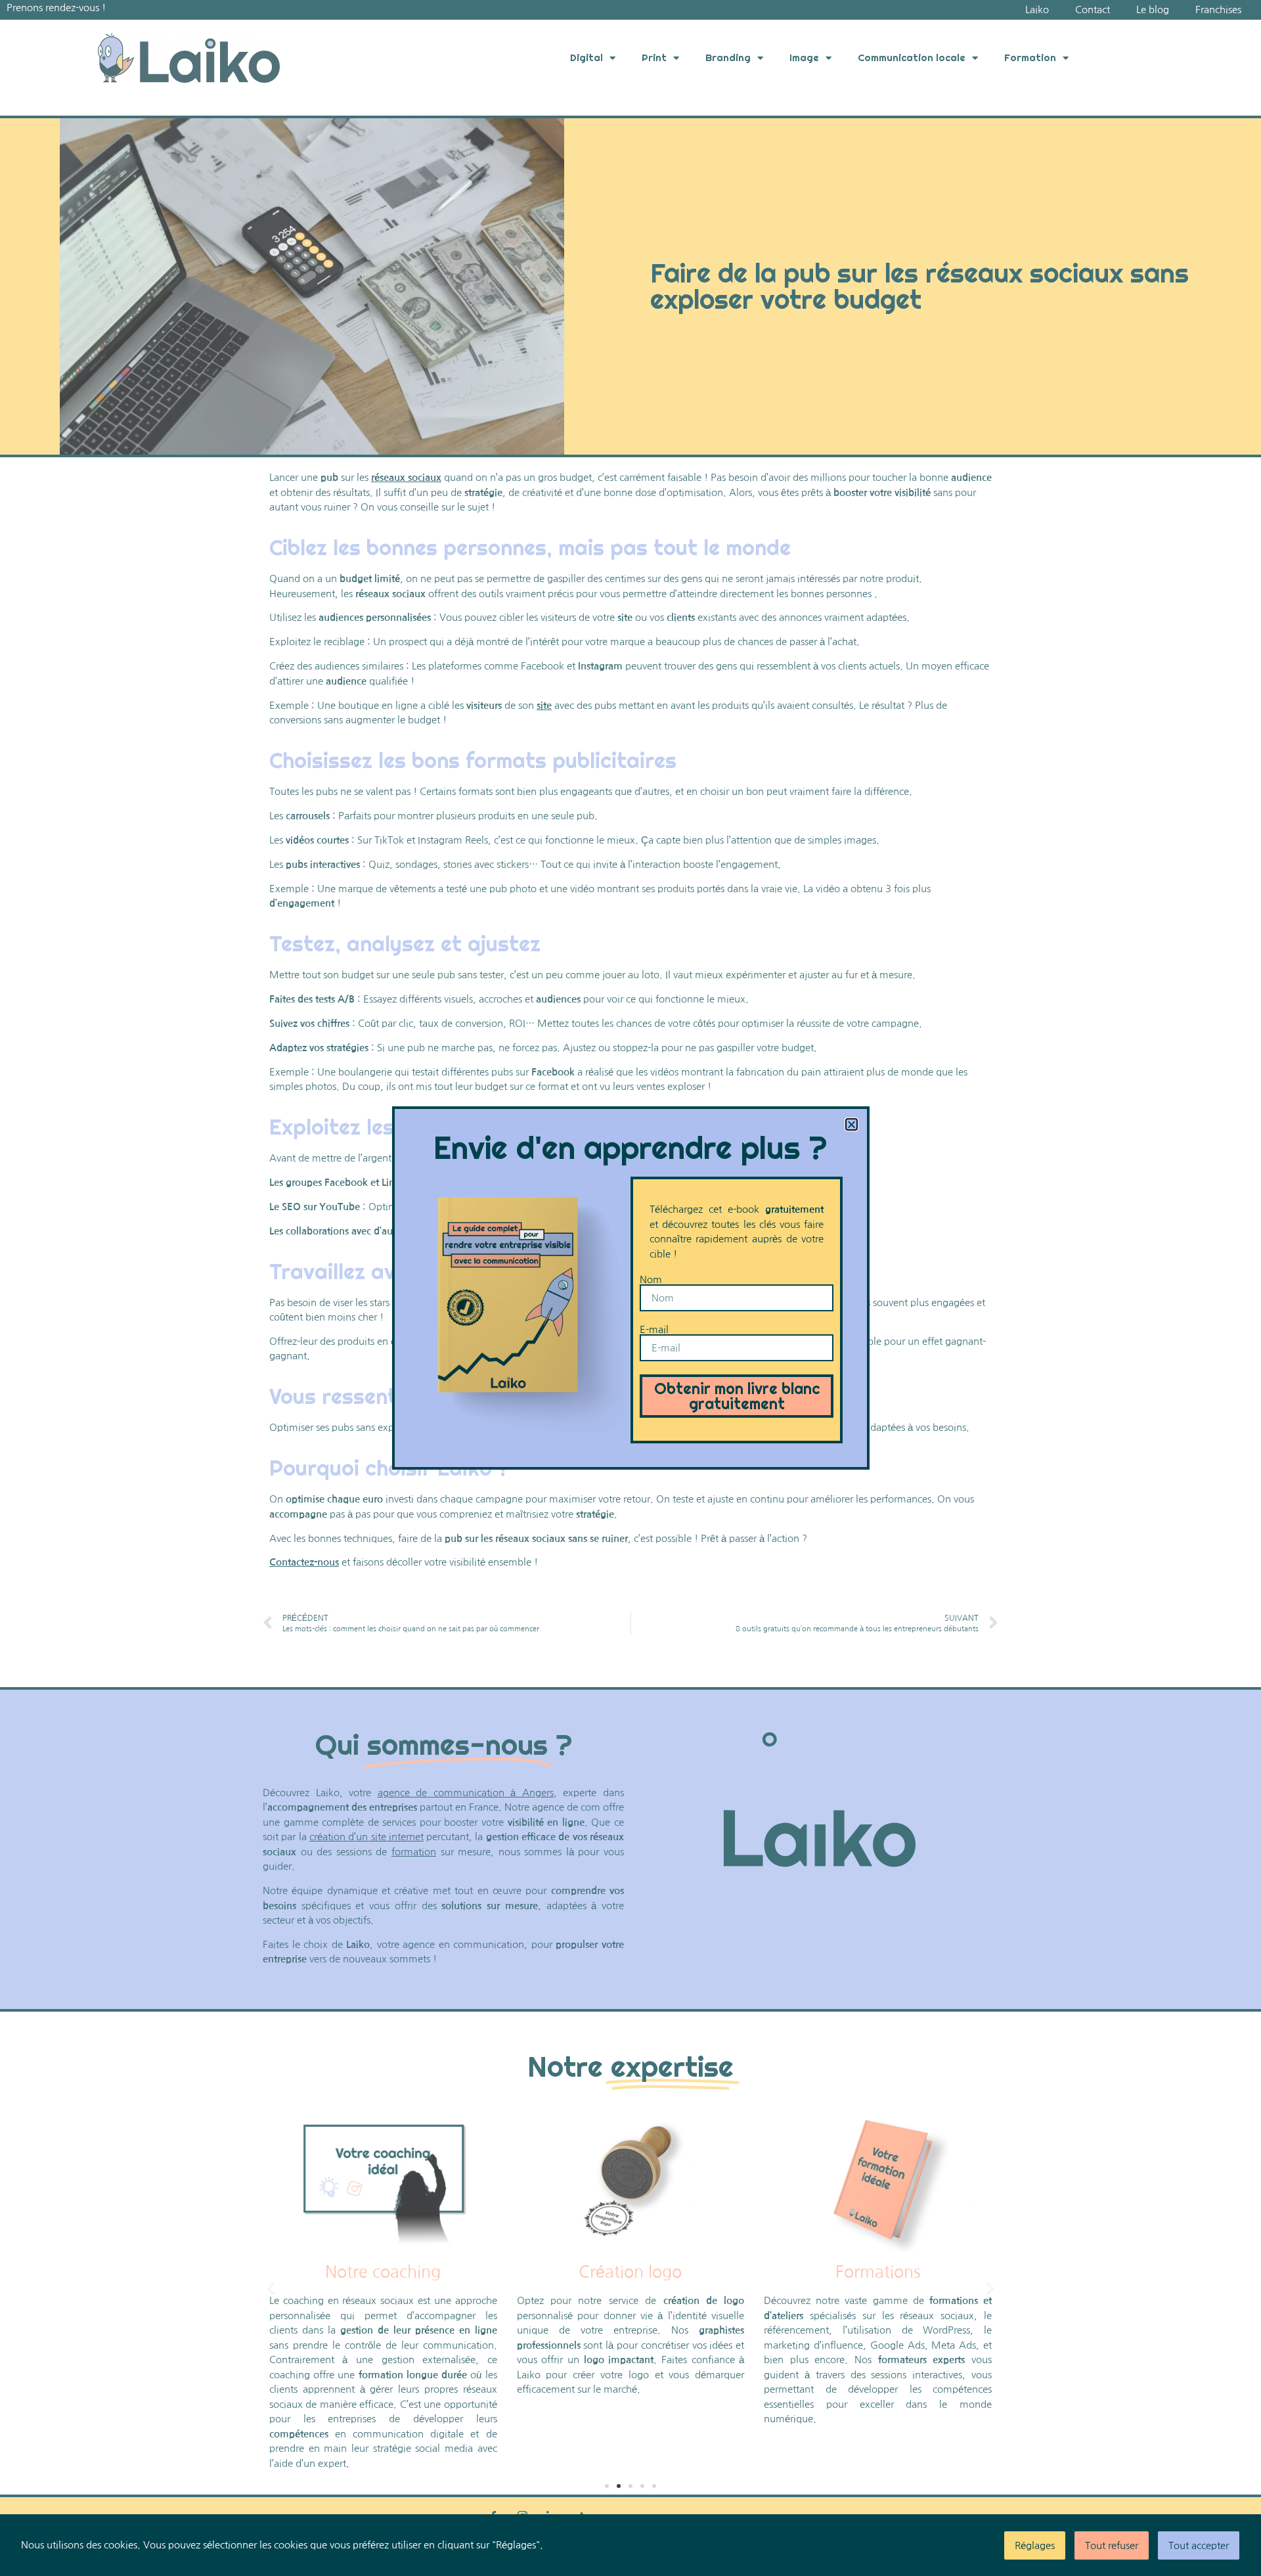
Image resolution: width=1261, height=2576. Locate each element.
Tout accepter (1199, 2545)
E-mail (654, 1329)
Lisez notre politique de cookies (616, 2545)
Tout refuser (1112, 2545)
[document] (630, 1288)
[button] (852, 1124)
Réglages (1035, 2545)
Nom (651, 1279)
